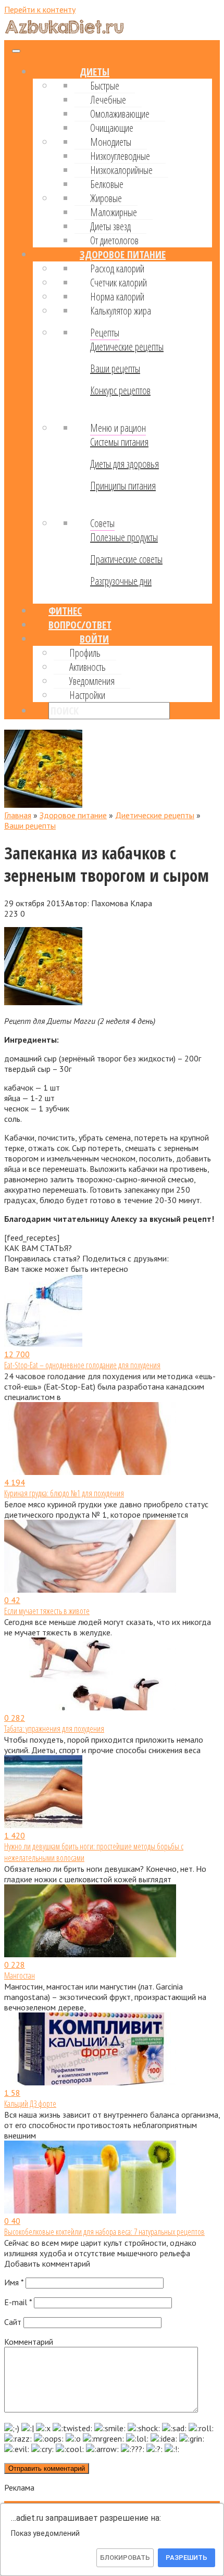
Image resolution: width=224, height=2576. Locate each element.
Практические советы (126, 559)
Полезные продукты (124, 537)
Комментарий (29, 2342)
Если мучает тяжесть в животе (47, 1611)
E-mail (18, 2302)
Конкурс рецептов (120, 390)
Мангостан (20, 1975)
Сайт (13, 2322)
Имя (14, 2282)
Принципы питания (123, 486)
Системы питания (119, 442)
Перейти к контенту (40, 9)
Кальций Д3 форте (30, 2104)
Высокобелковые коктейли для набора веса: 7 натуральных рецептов (104, 2232)
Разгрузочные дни (121, 581)
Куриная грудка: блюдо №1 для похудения (64, 1493)
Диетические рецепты (127, 347)
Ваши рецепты (115, 368)
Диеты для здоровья (125, 464)
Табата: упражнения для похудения (54, 1729)
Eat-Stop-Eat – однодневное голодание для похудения (82, 1365)
